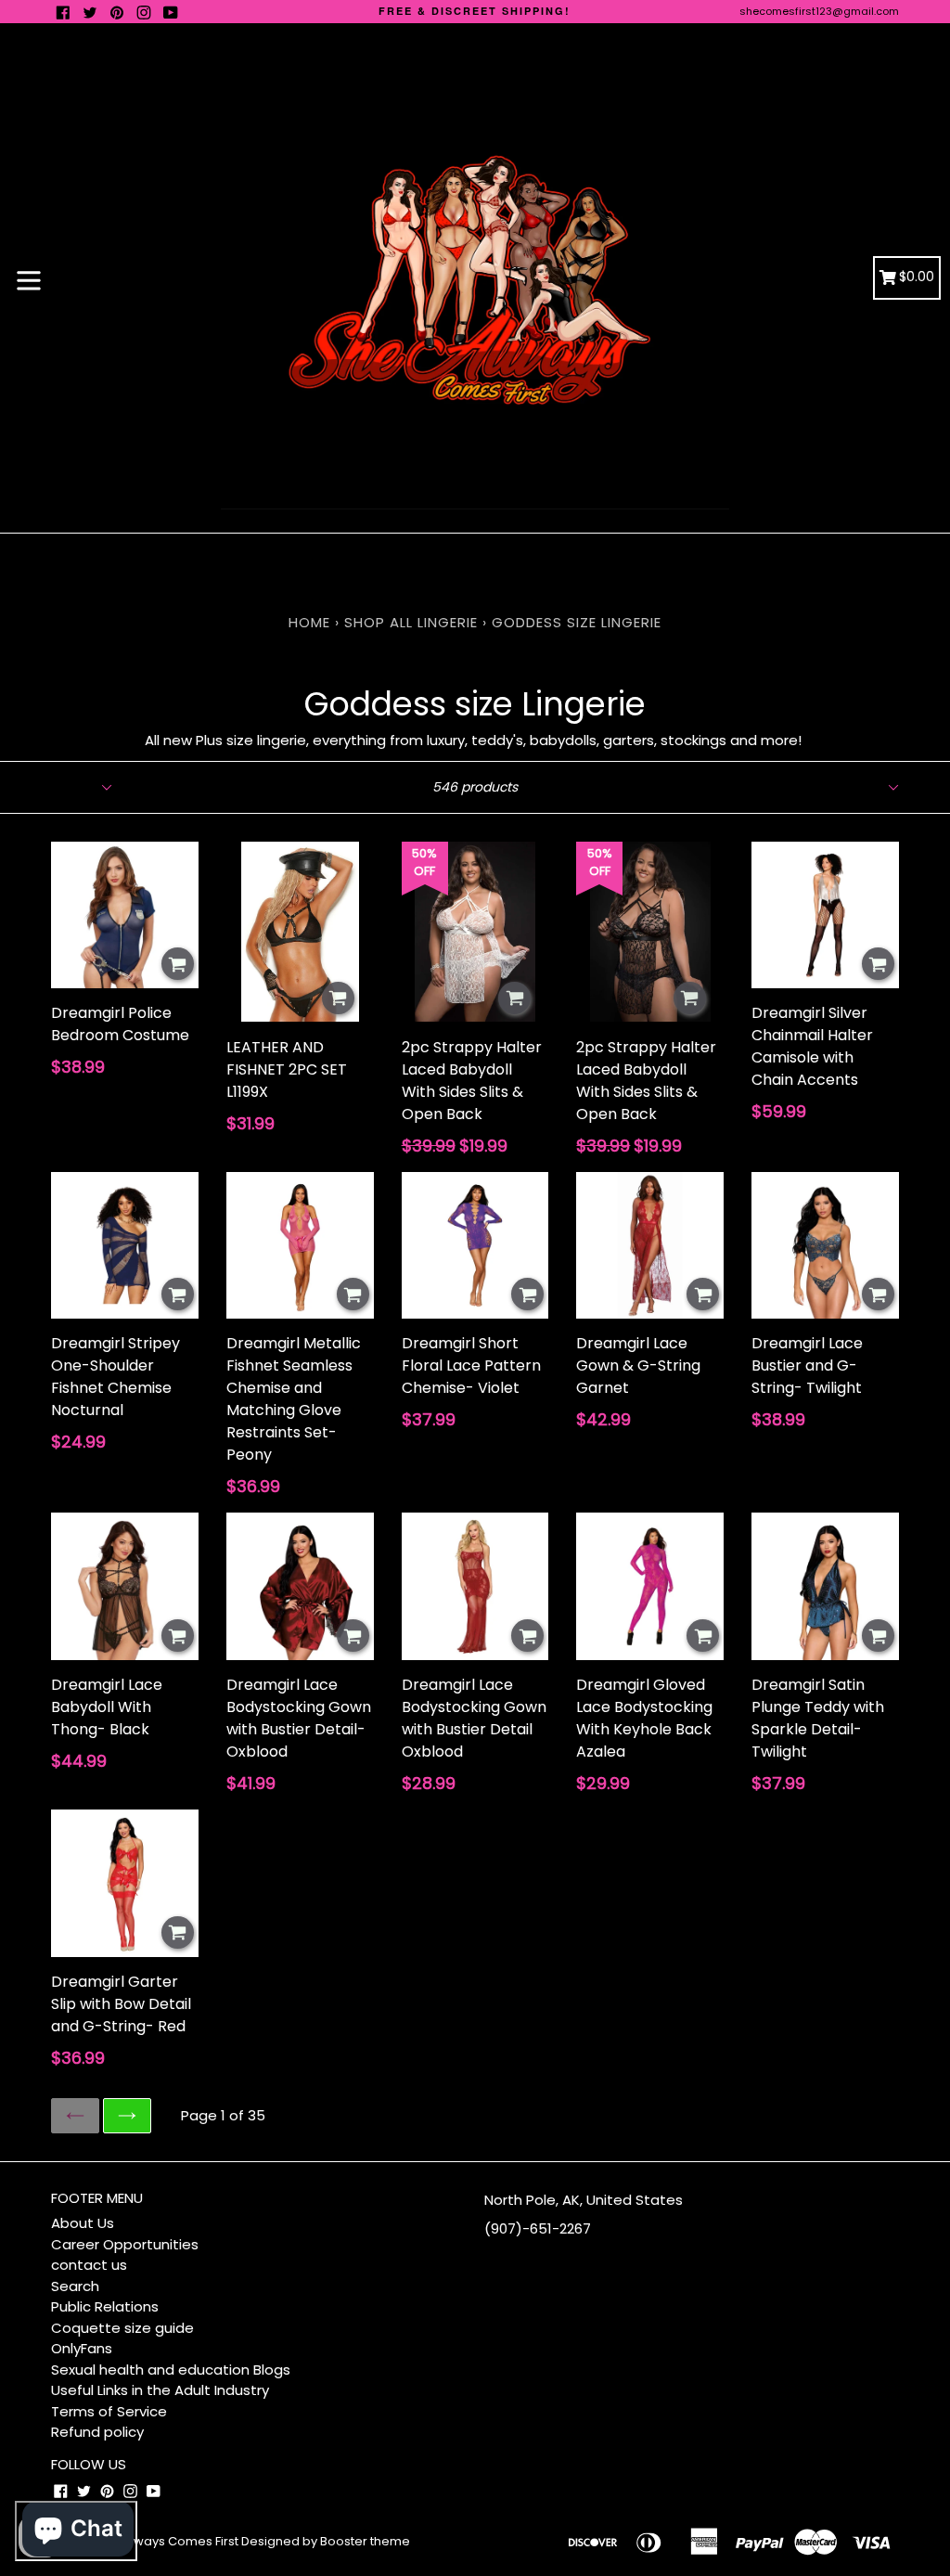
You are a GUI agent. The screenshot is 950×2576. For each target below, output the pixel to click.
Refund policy (97, 2432)
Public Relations (105, 2306)
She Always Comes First (167, 2541)
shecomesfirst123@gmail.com (819, 11)
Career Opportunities (125, 2244)
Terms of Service (109, 2411)
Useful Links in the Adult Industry (160, 2390)
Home (309, 622)
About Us (83, 2223)
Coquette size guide (122, 2328)
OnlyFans (82, 2348)
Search (75, 2286)
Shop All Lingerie (411, 622)
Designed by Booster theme (326, 2541)
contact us (89, 2265)
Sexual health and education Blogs (171, 2370)
